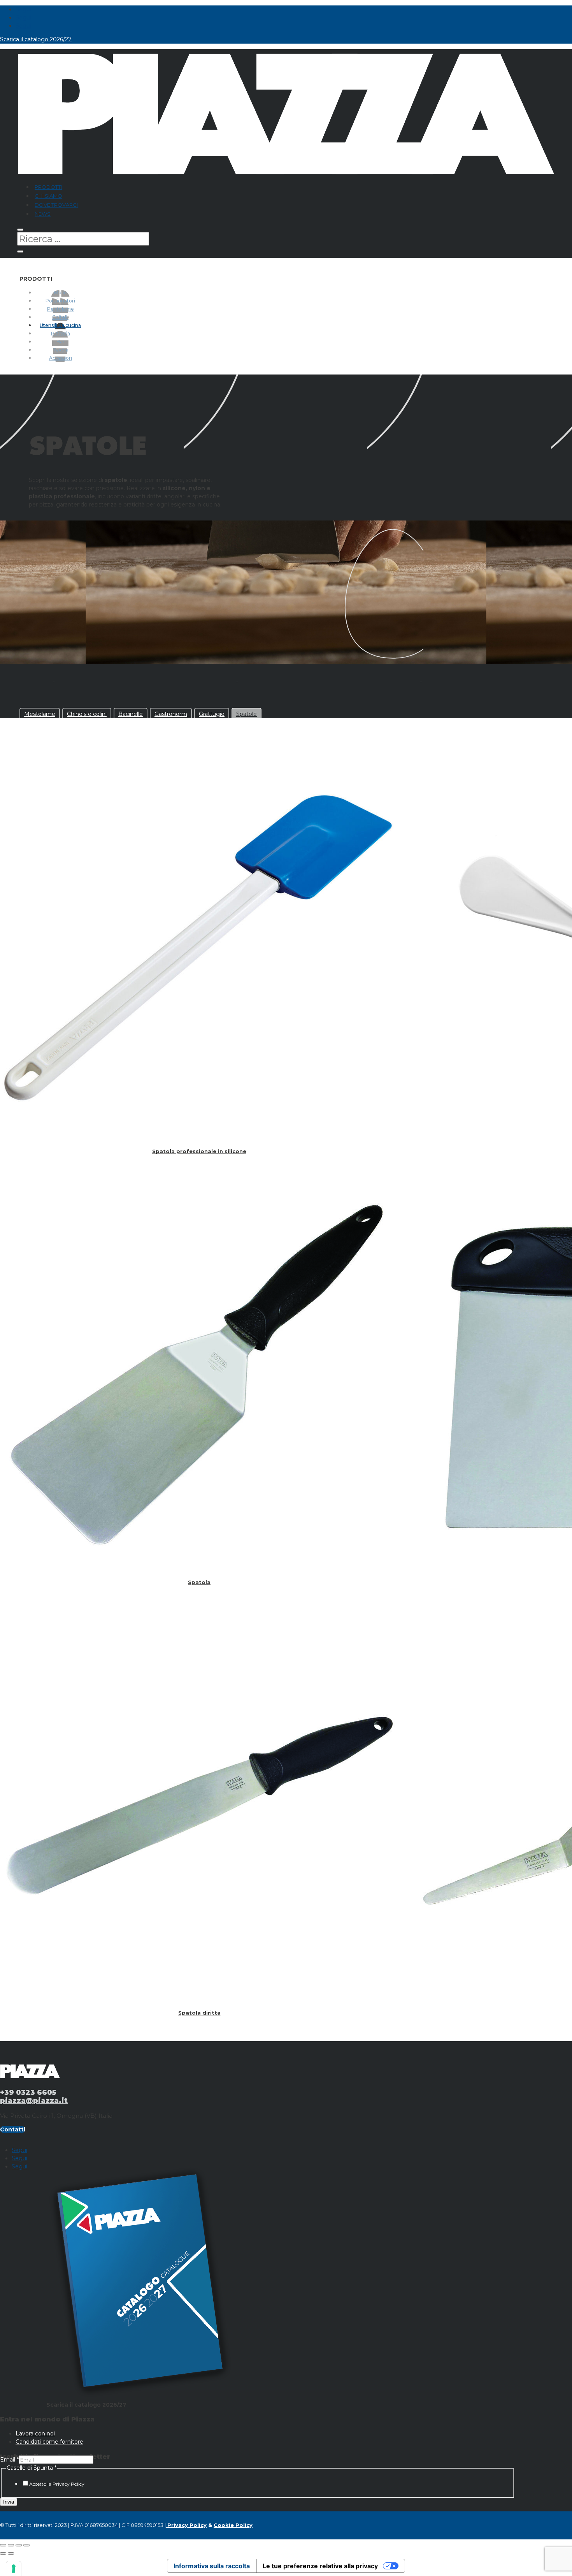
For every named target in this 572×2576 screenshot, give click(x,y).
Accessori (61, 358)
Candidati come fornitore (49, 2442)
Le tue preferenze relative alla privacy (320, 2566)
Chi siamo (48, 196)
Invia (9, 2502)
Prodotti (48, 187)
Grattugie (212, 714)
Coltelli (60, 317)
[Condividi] (19, 2545)
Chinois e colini (87, 714)
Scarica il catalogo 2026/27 (36, 39)
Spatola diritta (199, 2013)
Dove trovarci (56, 205)
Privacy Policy (186, 2525)
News (43, 214)
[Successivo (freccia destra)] (11, 2553)
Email (9, 2460)
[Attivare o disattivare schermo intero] (11, 2545)
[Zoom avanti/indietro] (3, 2545)
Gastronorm (171, 714)
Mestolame (40, 714)
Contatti (13, 2129)
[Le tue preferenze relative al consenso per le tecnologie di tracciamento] (14, 2569)
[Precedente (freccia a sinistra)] (3, 2553)
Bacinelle (131, 714)
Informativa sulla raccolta (212, 2566)
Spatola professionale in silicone (199, 1151)
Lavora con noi (35, 2434)
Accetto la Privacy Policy (57, 2484)
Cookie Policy (233, 2525)
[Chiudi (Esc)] (26, 2545)
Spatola (199, 1582)
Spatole (247, 714)
